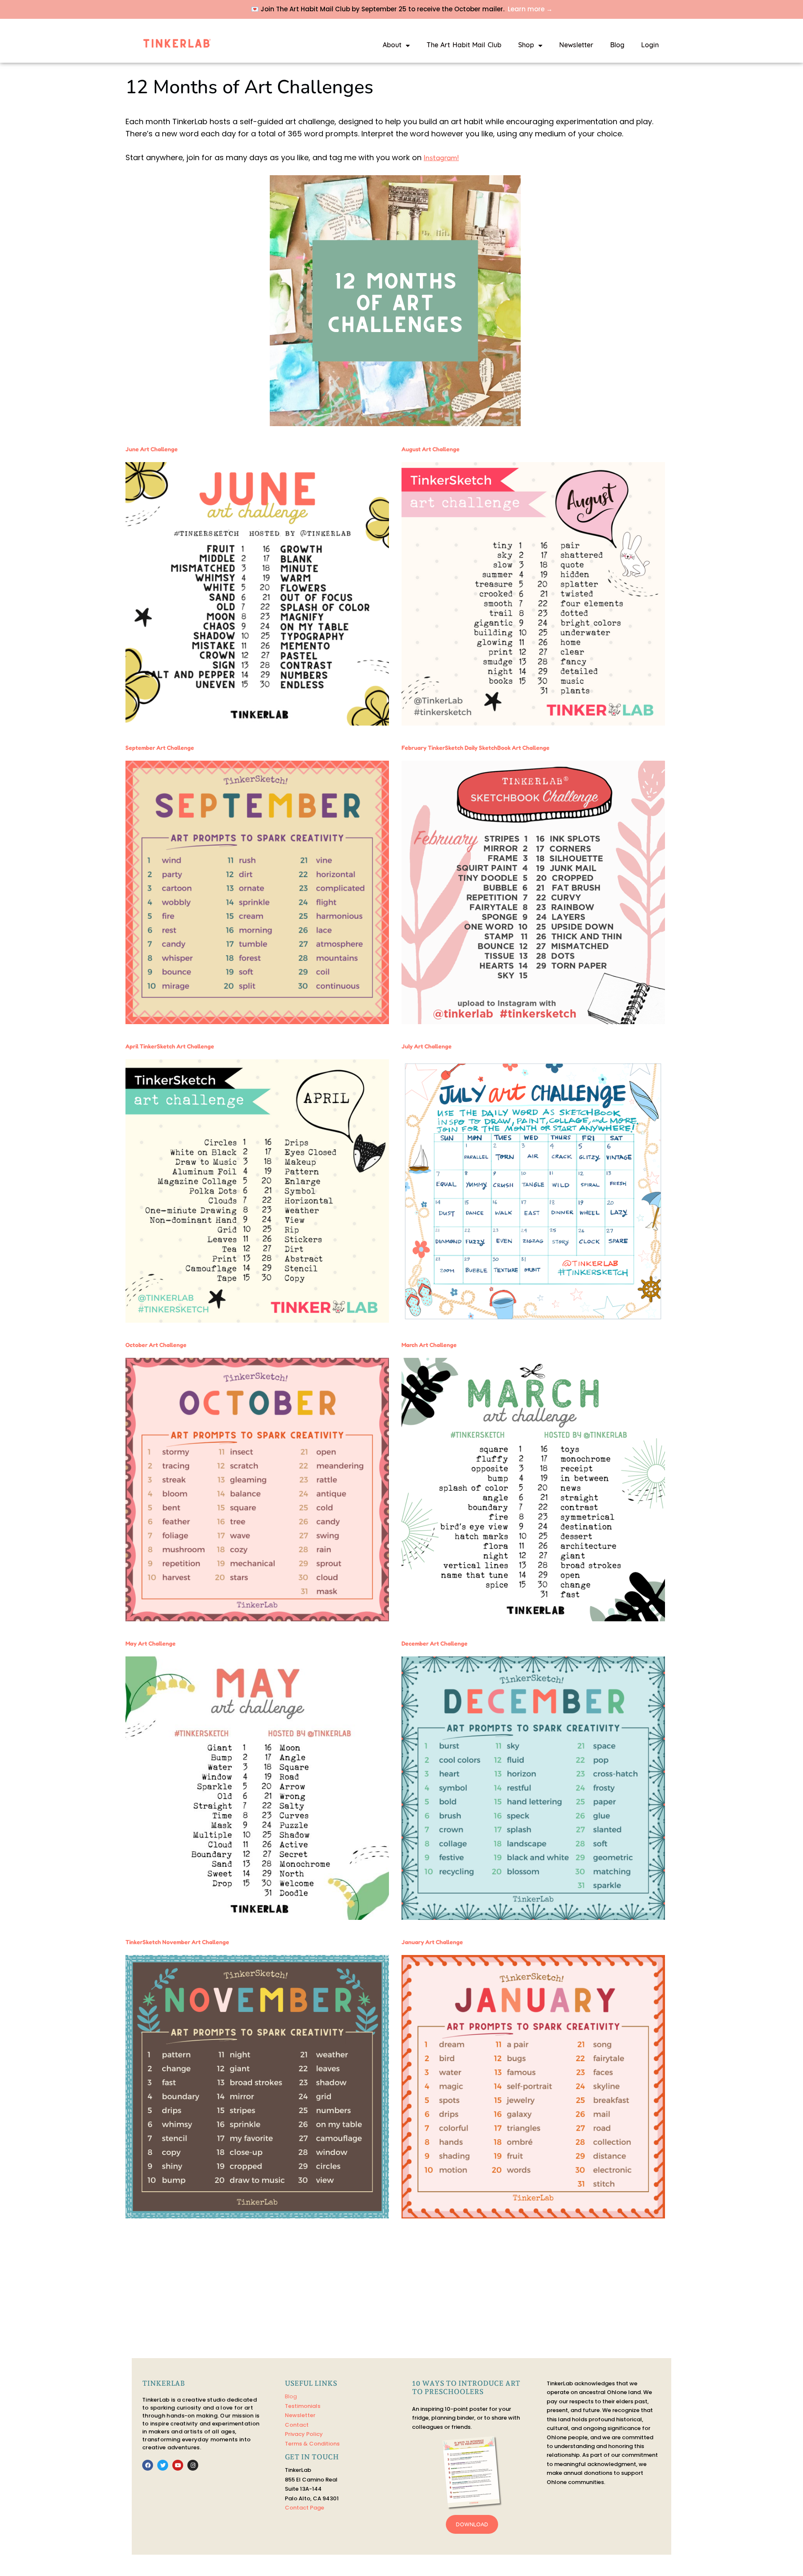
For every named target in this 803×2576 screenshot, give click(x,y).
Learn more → (530, 9)
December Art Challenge (435, 1643)
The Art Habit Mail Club (464, 46)
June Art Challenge (152, 449)
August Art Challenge (431, 449)
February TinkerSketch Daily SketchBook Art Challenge (476, 747)
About (392, 46)
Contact (297, 2425)
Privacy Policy (304, 2434)
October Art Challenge (156, 1345)
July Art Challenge (427, 1046)
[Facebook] (148, 2465)
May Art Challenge (151, 1643)
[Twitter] (163, 2465)
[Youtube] (178, 2465)
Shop (526, 46)
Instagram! (441, 157)
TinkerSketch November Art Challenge (177, 1942)
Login (650, 46)
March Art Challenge (429, 1345)
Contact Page (304, 2508)
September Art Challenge (160, 747)
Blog (617, 46)
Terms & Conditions (312, 2444)
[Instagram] (193, 2465)
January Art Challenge (432, 1942)
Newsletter (576, 46)
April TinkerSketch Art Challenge (170, 1046)
